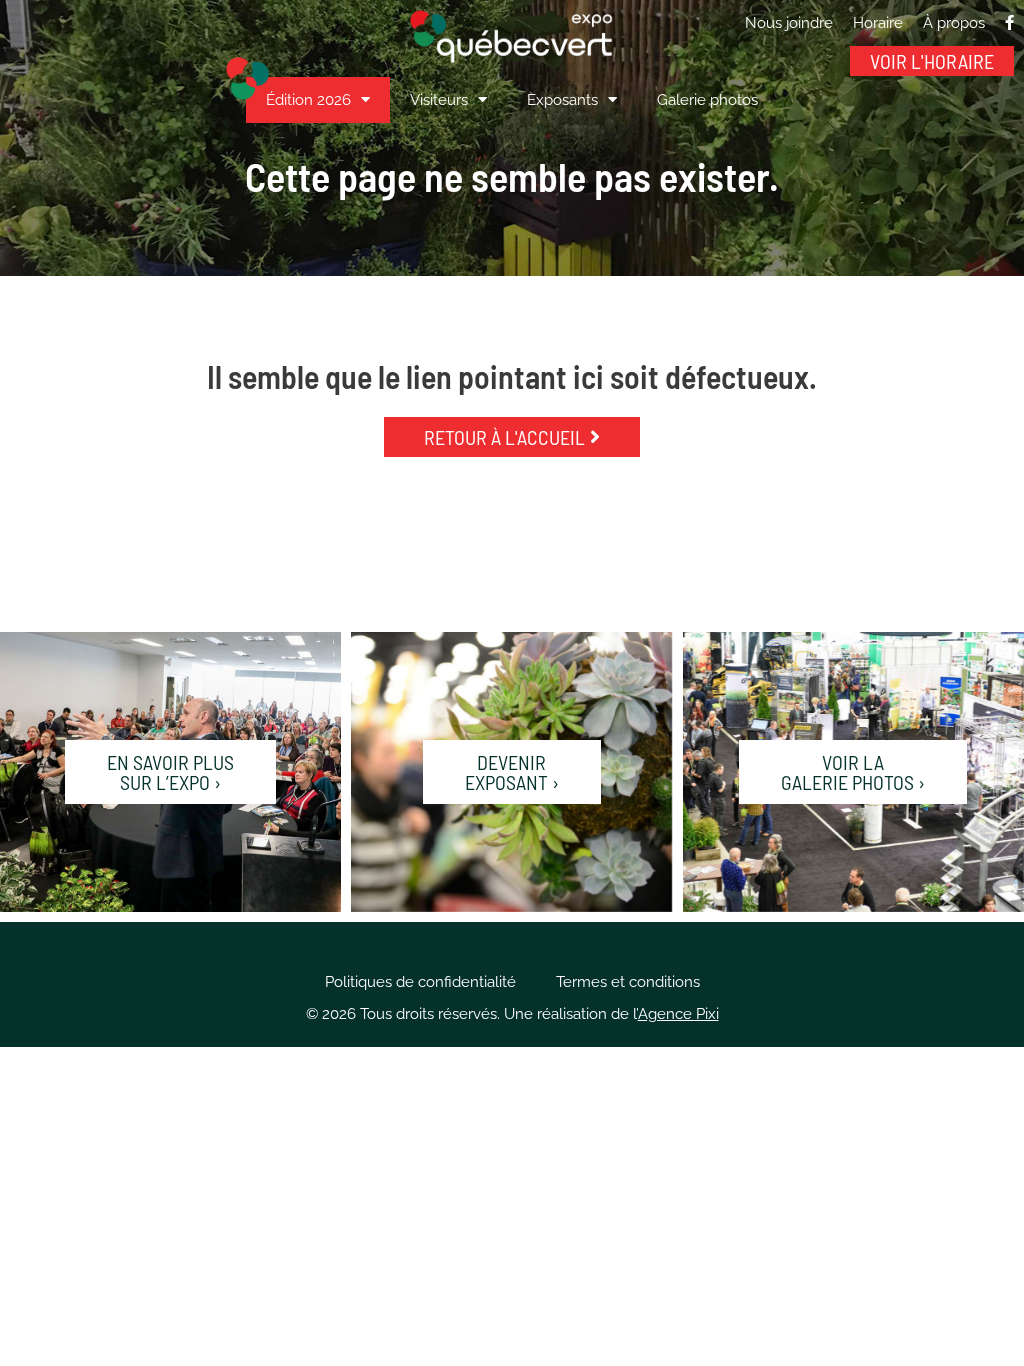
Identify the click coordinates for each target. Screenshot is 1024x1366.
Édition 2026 (308, 100)
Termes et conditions (628, 982)
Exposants (562, 100)
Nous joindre (789, 23)
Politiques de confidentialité (420, 982)
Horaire (878, 23)
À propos (954, 23)
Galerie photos (707, 100)
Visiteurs (439, 100)
